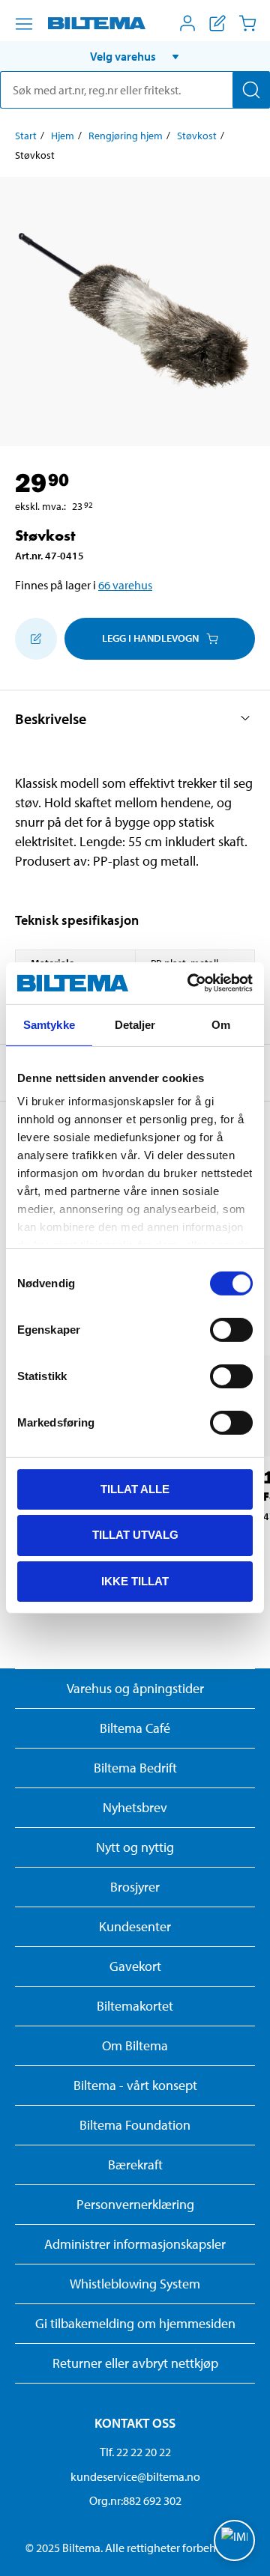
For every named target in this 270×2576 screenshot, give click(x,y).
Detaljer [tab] (135, 1024)
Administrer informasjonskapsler (135, 2244)
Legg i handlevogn (150, 638)
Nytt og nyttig (135, 1847)
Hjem (63, 136)
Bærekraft (135, 2165)
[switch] (231, 1329)
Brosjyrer (135, 1887)
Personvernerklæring (135, 2204)
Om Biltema (135, 2045)
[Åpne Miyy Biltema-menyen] (187, 23)
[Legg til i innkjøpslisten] (36, 639)
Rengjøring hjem (126, 136)
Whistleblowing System (135, 2284)
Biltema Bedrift (135, 1768)
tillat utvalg (135, 1535)
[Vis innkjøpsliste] (217, 23)
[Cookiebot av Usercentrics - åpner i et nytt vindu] (190, 983)
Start (26, 136)
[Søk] (251, 90)
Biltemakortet (135, 2006)
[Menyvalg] (24, 24)
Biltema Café (135, 1728)
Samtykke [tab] (49, 1024)
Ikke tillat (135, 1581)
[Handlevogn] (247, 23)
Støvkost (197, 136)
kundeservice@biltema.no (135, 2476)
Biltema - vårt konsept (135, 2085)
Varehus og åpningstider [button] (135, 1688)
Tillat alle (135, 1488)
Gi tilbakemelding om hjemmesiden (135, 2323)
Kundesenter (135, 1926)
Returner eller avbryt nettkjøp (135, 2363)
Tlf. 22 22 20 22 (135, 2452)
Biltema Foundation (135, 2125)
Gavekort (135, 1966)
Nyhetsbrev (135, 1807)
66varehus (125, 585)
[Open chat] (234, 2540)
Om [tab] (221, 1024)
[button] (135, 56)
